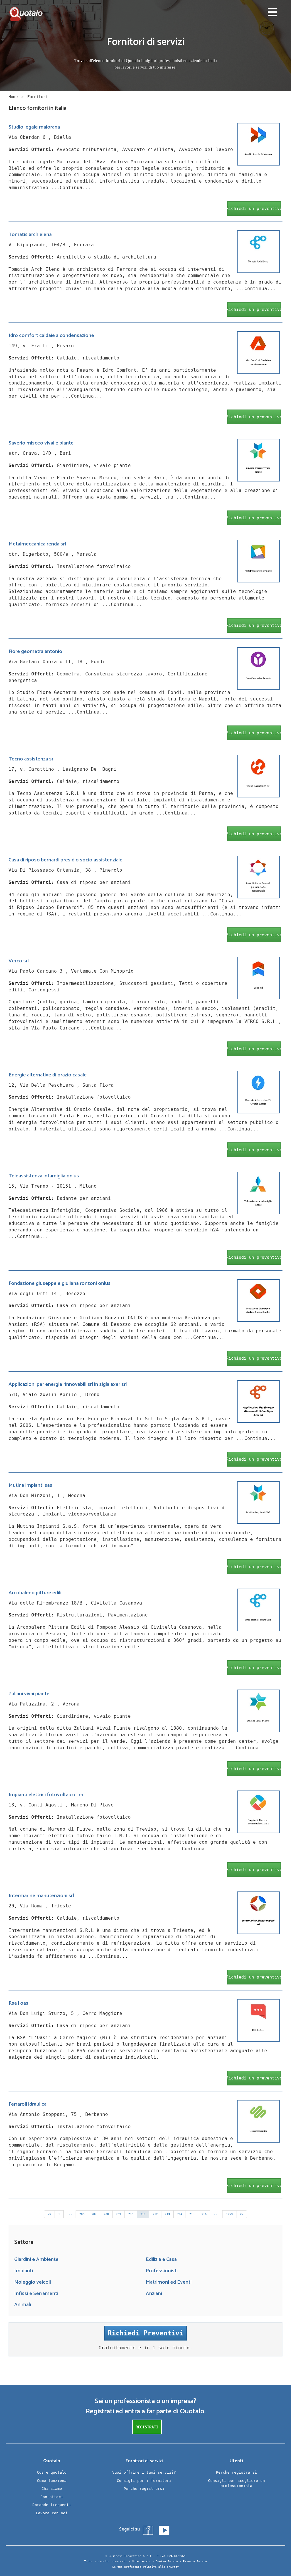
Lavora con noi (52, 2513)
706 (82, 2214)
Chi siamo (52, 2489)
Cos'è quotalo (52, 2472)
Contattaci (52, 2497)
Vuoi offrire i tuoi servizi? (144, 2472)
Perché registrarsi (144, 2489)
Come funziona (52, 2481)
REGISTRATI (147, 2427)
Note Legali (141, 2561)
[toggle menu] (273, 13)
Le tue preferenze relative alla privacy (145, 2567)
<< (49, 2214)
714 (180, 2214)
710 (131, 2214)
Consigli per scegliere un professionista (236, 2483)
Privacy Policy (195, 2561)
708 (106, 2214)
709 (119, 2214)
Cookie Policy (167, 2561)
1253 (229, 2214)
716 (204, 2214)
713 (167, 2214)
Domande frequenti (52, 2505)
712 (155, 2214)
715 (192, 2214)
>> (242, 2214)
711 (143, 2214)
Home (13, 97)
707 (94, 2214)
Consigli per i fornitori (144, 2481)
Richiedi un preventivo (254, 208)
